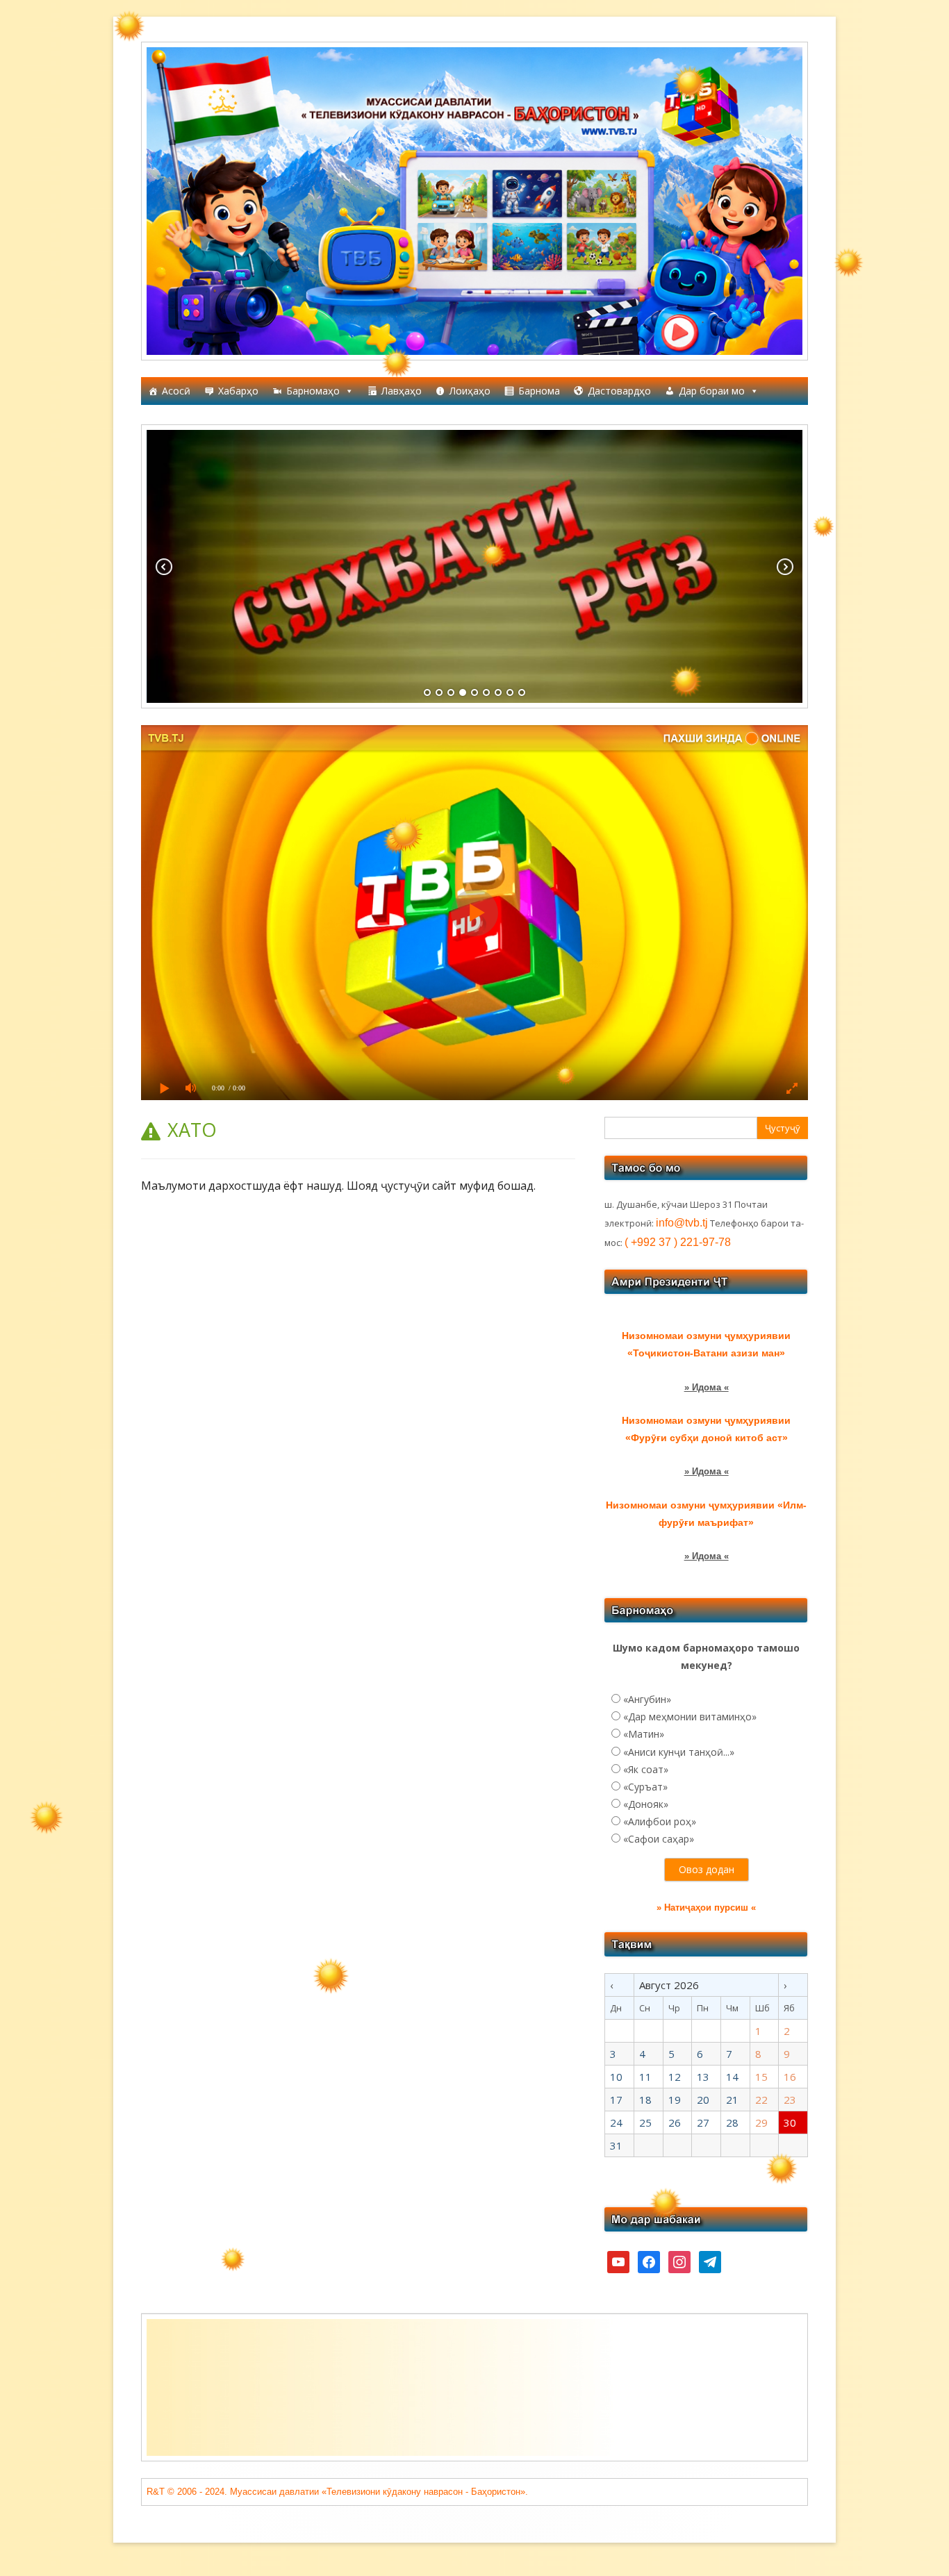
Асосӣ (176, 391)
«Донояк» (646, 1804)
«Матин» (644, 1734)
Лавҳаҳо (402, 391)
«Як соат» (646, 1769)
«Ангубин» (647, 1699)
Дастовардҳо (619, 391)
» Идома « (707, 1387)
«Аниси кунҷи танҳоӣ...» (679, 1752)
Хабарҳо (238, 391)
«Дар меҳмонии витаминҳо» (690, 1717)
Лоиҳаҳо (470, 391)
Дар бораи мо (712, 391)
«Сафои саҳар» (659, 1839)
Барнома (539, 391)
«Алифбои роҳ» (660, 1821)
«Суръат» (645, 1787)
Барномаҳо (313, 391)
